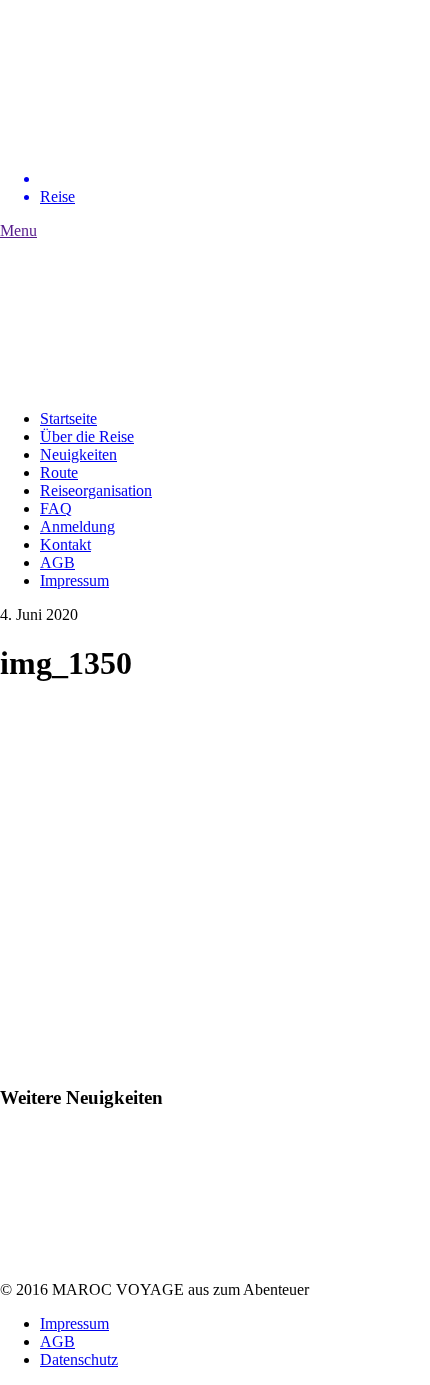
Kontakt (65, 544)
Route (59, 472)
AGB (57, 562)
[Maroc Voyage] (150, 144)
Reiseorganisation (96, 490)
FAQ (56, 508)
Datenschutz (79, 1359)
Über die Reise (87, 436)
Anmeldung (77, 526)
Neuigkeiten (78, 454)
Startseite (68, 418)
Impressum (74, 580)
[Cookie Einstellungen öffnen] (36, 1359)
